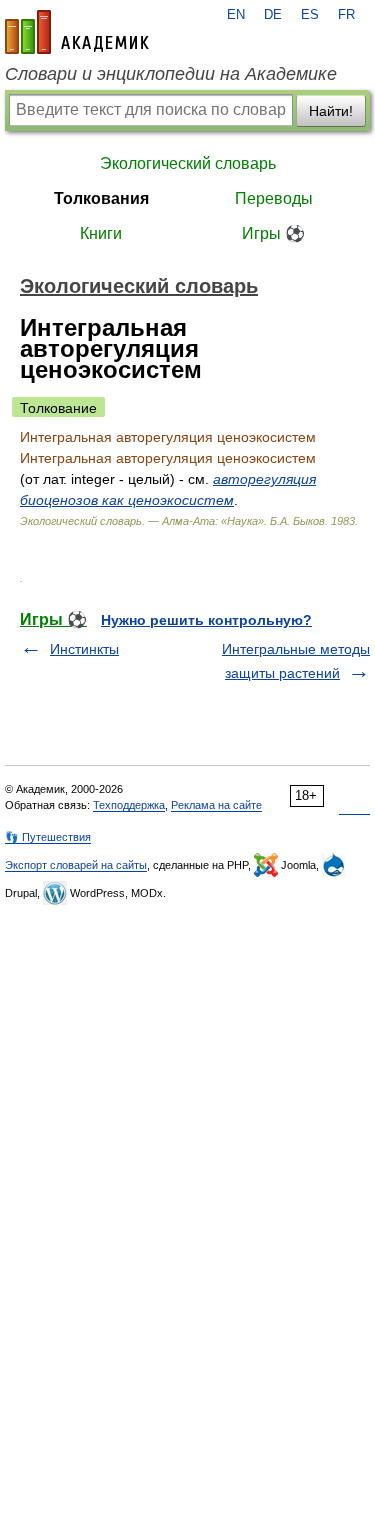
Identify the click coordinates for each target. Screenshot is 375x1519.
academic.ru (77, 32)
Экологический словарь (188, 163)
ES (310, 15)
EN (236, 15)
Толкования (101, 198)
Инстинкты (84, 649)
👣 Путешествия (48, 837)
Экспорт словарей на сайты (76, 865)
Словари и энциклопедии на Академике (171, 74)
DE (273, 15)
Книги (101, 233)
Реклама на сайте (216, 805)
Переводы (274, 198)
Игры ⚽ (273, 233)
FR (346, 15)
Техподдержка (129, 805)
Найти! (331, 111)
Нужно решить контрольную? (206, 620)
